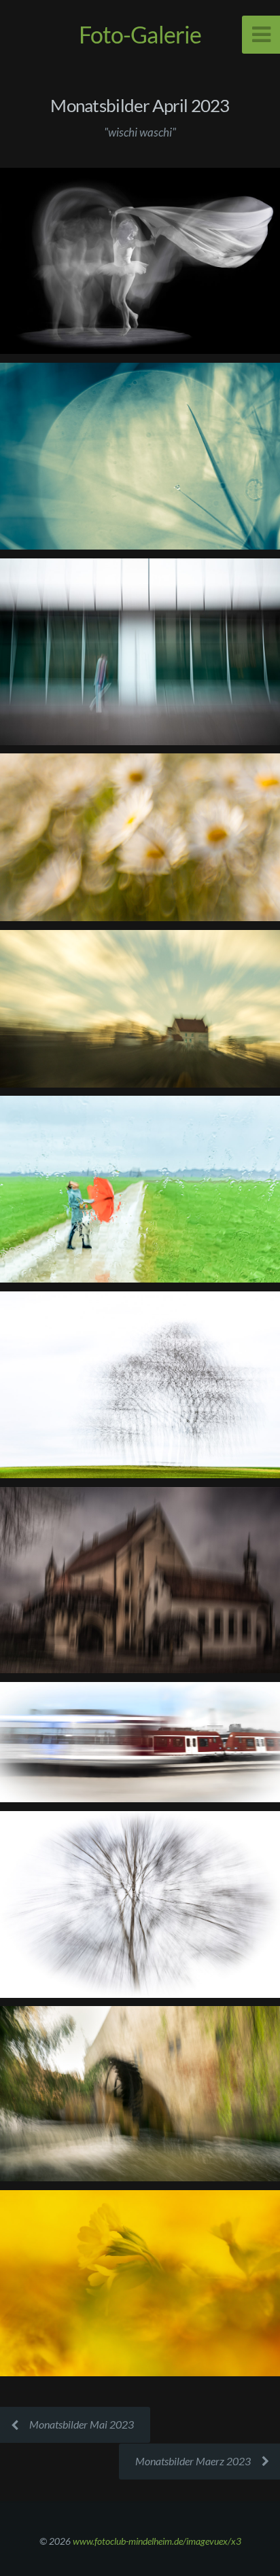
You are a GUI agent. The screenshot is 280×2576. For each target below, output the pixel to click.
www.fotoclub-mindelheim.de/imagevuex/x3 (157, 2541)
